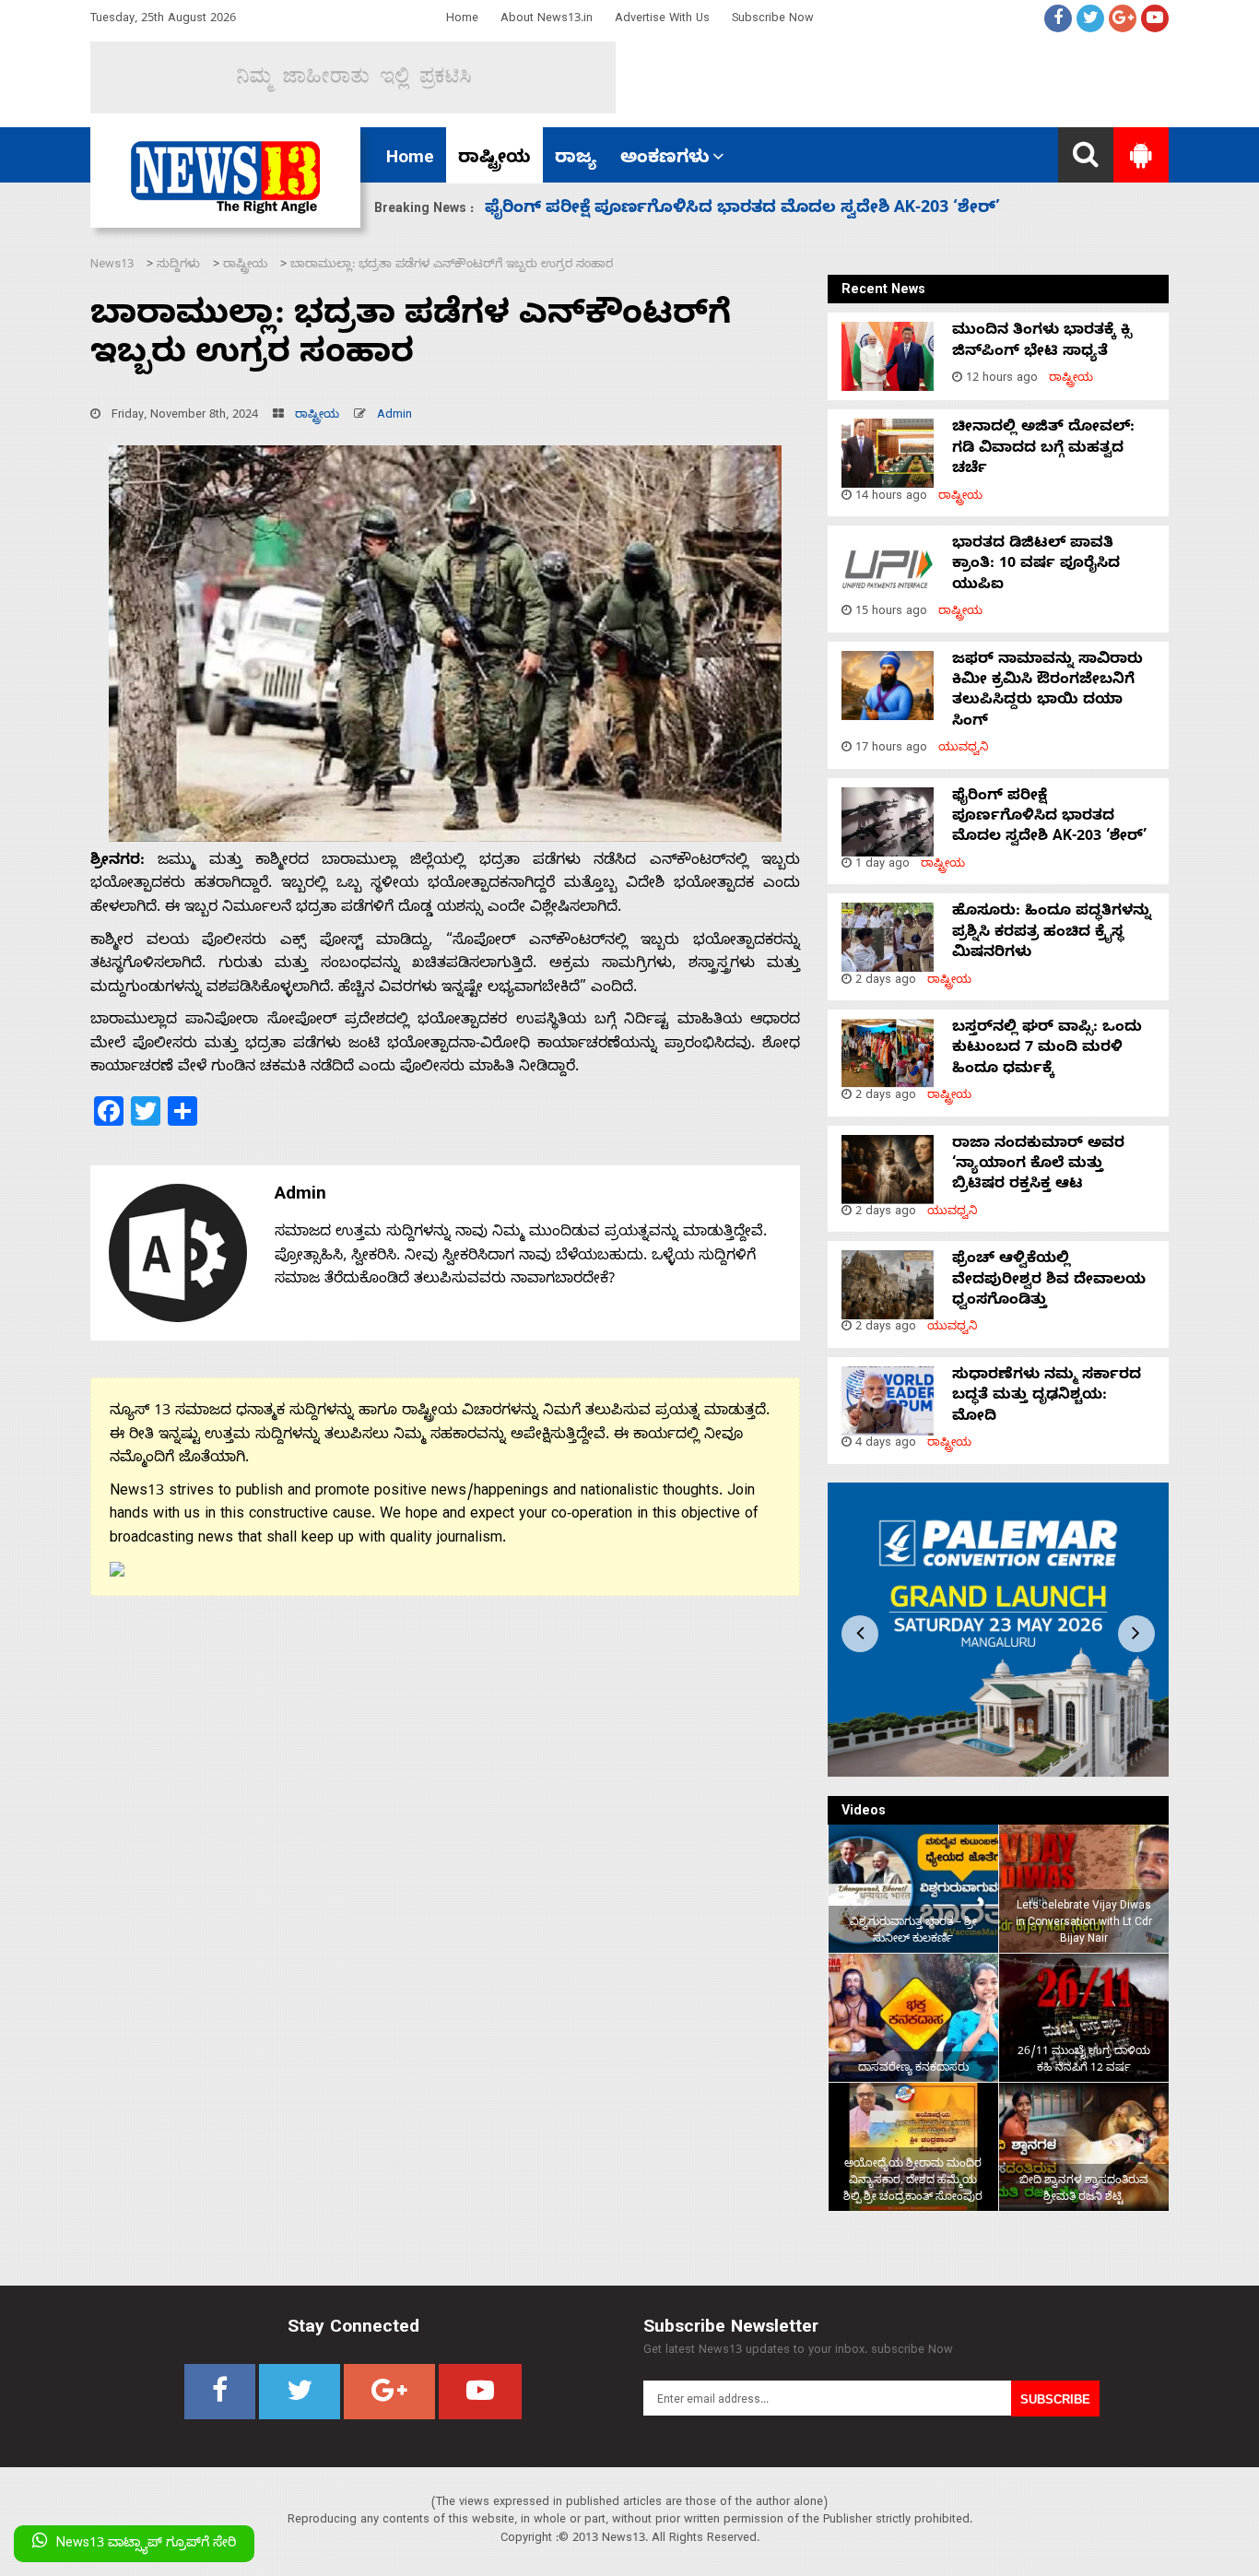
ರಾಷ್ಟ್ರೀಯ (494, 160)
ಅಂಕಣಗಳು (665, 160)
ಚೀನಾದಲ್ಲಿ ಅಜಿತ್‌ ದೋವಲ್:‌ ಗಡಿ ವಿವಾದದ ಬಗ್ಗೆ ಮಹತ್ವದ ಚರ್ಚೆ (1043, 449)
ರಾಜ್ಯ (576, 160)
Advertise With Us (662, 20)
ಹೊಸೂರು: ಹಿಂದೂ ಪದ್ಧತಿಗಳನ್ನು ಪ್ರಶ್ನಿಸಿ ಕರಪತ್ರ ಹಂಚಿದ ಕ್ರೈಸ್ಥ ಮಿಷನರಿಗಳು (743, 210)
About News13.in (547, 20)
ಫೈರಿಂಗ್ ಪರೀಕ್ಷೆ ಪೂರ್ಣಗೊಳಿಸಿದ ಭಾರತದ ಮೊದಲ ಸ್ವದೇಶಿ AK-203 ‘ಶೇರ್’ (1049, 818)
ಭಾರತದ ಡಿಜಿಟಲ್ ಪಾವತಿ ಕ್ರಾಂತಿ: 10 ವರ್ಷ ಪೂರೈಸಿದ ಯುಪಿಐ (1036, 566)
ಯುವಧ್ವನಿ (964, 749)
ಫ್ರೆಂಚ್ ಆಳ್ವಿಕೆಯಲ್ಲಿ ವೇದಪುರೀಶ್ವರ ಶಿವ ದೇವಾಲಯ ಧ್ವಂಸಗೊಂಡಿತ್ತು (1049, 1281)
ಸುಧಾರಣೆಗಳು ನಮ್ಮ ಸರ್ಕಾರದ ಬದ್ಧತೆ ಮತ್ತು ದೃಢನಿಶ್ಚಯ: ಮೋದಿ (1047, 1397)
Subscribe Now (773, 20)
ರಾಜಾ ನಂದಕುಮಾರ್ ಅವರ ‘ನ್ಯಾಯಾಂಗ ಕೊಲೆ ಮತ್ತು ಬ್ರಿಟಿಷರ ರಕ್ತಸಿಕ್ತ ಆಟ (1038, 1166)
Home (462, 20)
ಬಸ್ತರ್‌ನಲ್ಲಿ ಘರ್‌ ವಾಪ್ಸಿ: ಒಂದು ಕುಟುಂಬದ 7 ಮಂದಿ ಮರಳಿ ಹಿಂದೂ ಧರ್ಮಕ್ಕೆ (1047, 1050)
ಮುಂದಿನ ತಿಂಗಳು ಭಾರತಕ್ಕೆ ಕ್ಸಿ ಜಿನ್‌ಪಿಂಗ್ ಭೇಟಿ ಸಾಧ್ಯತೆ (1042, 342)
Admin (394, 416)
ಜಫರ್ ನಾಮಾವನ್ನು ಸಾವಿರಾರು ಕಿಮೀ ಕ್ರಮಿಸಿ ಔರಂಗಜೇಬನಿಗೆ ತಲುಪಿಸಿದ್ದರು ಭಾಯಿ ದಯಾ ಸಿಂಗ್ (1047, 692)
